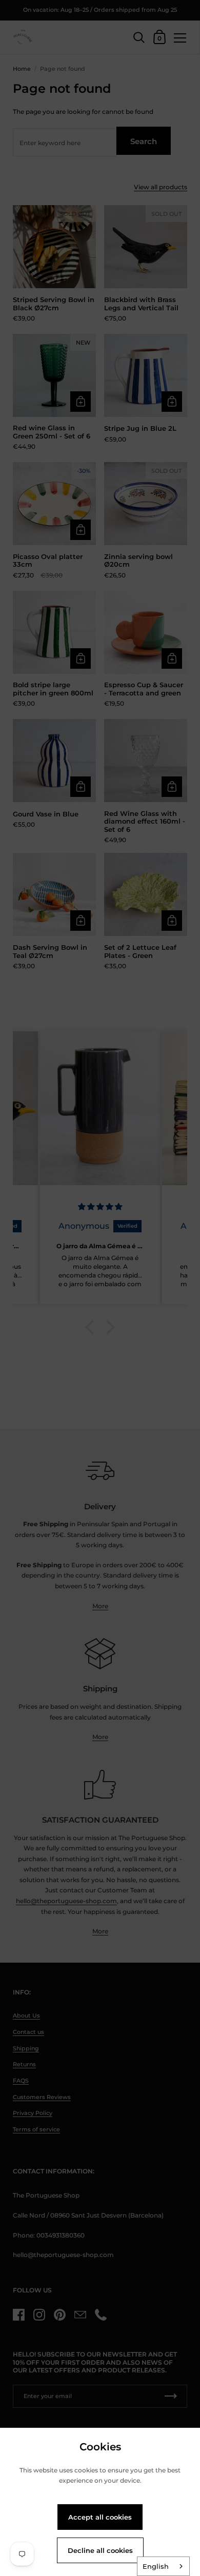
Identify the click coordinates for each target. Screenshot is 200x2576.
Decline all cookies (100, 2550)
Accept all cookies (100, 2517)
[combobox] (163, 2566)
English (156, 2566)
